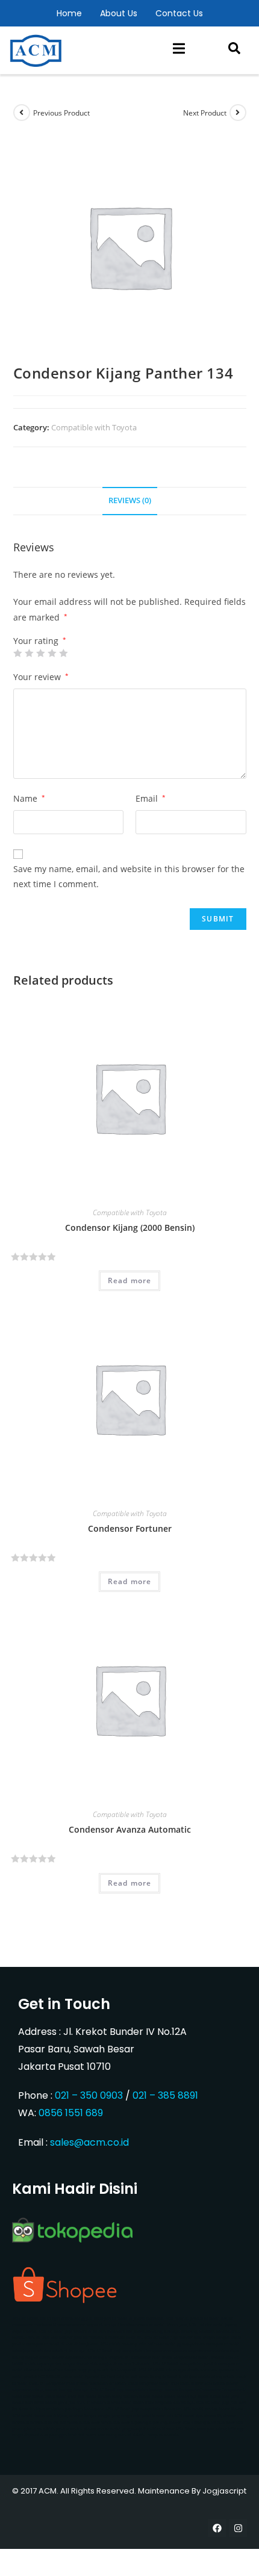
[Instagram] (238, 2528)
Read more (130, 1280)
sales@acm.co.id (89, 2142)
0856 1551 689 (71, 2113)
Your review (41, 677)
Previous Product (61, 113)
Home (69, 13)
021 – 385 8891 (165, 2095)
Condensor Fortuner (130, 1528)
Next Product (205, 113)
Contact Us (179, 13)
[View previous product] (22, 113)
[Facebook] (217, 2528)
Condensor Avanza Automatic (130, 1829)
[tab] (130, 501)
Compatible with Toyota (94, 427)
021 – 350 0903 (89, 2095)
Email (151, 798)
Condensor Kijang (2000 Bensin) (130, 1228)
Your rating (40, 641)
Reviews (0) (130, 500)
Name (29, 798)
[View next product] (238, 113)
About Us (119, 13)
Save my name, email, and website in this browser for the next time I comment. (129, 876)
